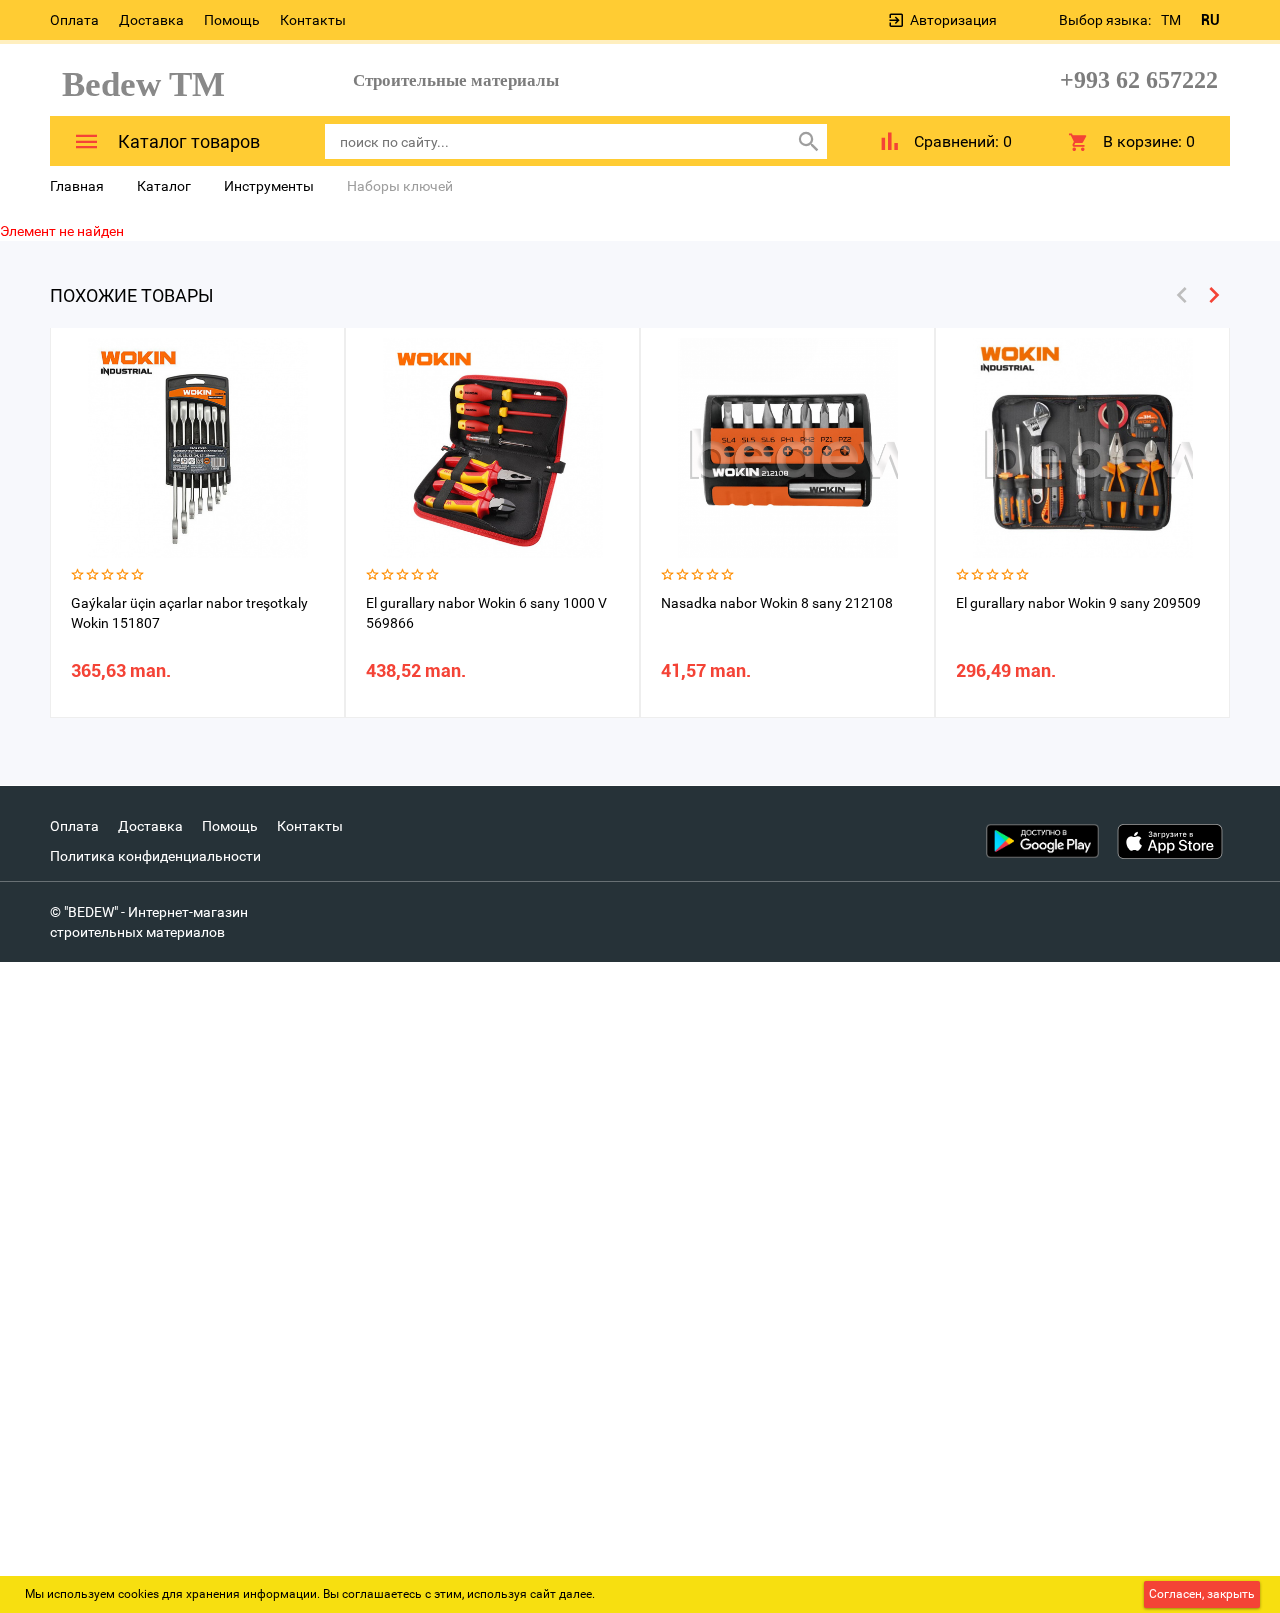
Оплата (74, 20)
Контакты (313, 20)
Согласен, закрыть (1202, 1594)
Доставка (151, 20)
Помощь (232, 20)
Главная (77, 186)
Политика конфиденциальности (155, 856)
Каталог (164, 186)
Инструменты (269, 186)
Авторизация (953, 20)
